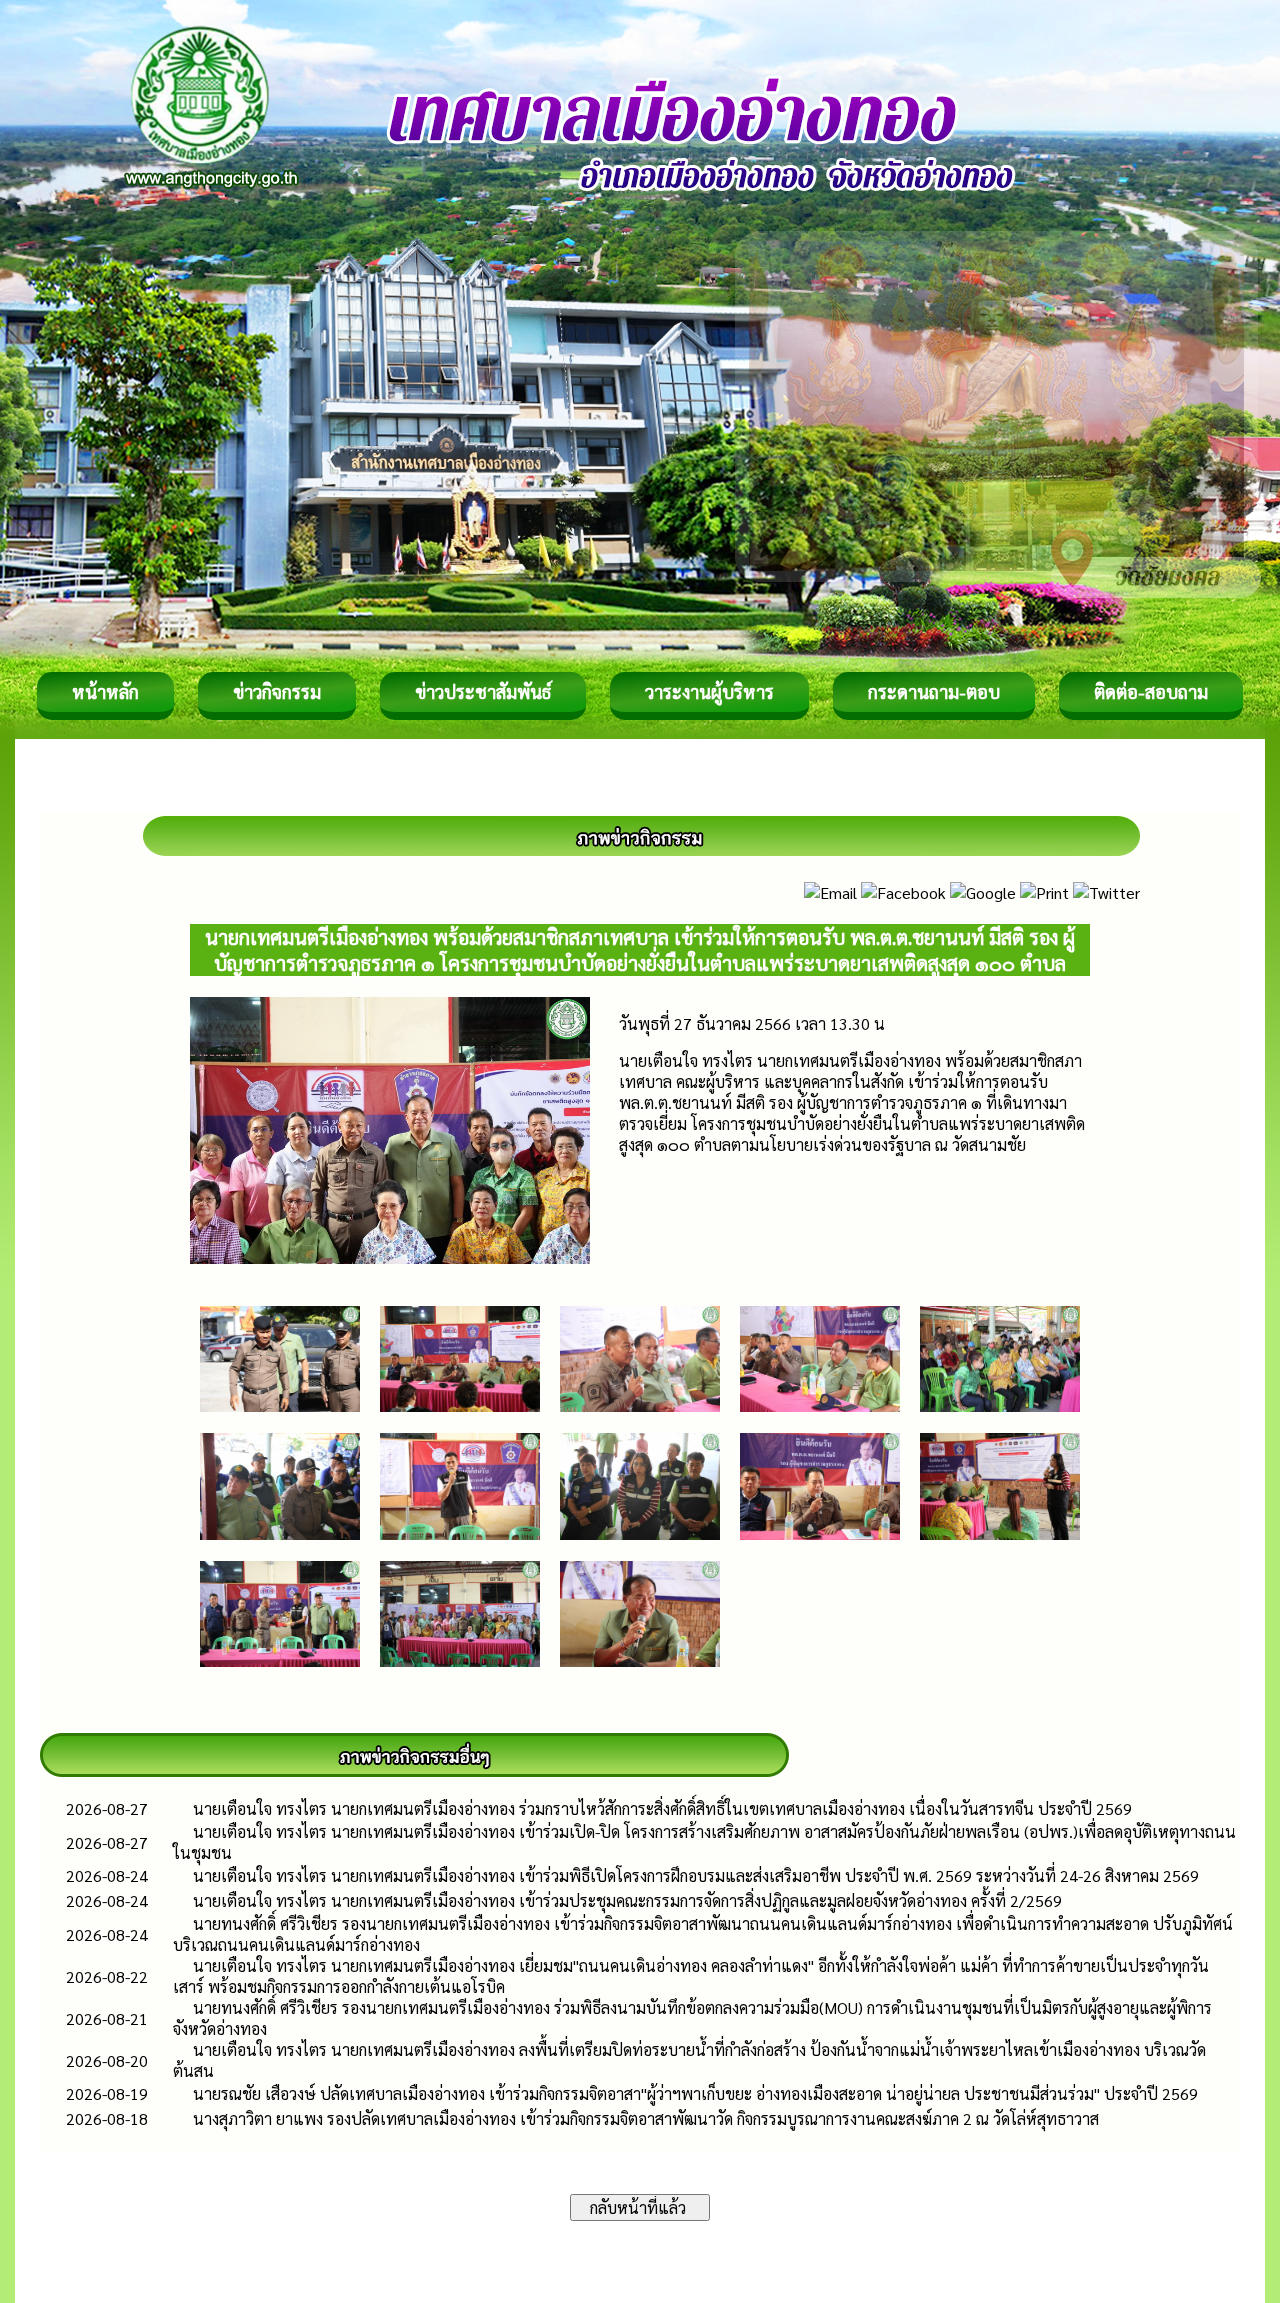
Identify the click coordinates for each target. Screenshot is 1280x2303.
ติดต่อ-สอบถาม (1151, 691)
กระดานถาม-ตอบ (934, 691)
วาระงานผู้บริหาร (709, 691)
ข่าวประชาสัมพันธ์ (483, 691)
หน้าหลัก (105, 691)
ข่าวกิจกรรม (277, 691)
